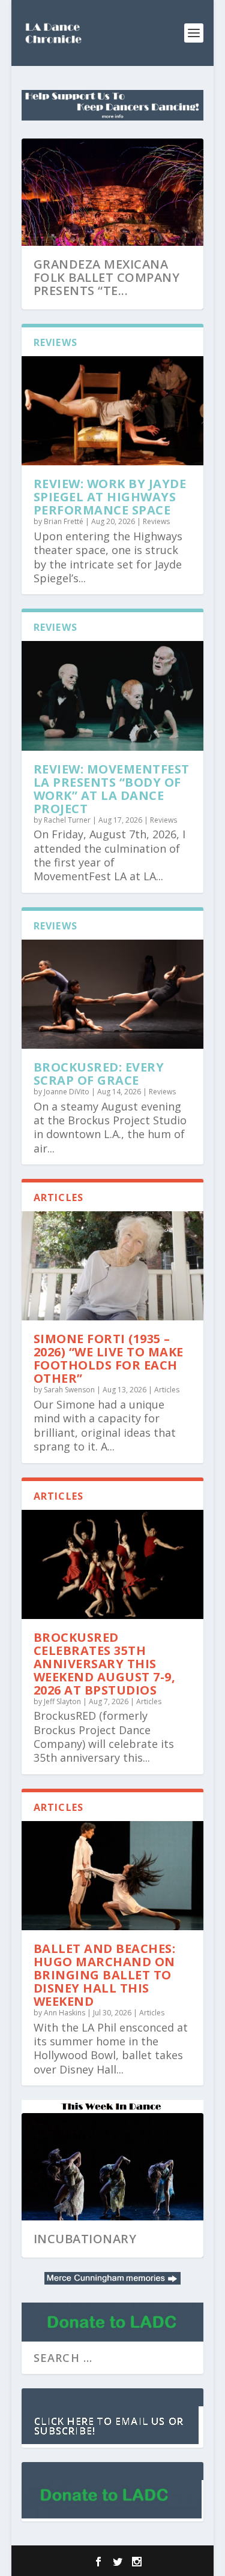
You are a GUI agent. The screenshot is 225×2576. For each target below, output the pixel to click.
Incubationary (85, 2239)
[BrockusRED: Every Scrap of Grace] (113, 994)
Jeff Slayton (62, 1701)
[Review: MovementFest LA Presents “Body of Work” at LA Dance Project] (113, 696)
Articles (167, 1390)
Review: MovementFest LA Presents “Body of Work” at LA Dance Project (112, 789)
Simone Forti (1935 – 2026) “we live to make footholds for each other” (109, 1358)
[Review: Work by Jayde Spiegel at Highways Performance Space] (113, 411)
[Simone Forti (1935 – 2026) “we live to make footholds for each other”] (113, 1266)
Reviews (156, 521)
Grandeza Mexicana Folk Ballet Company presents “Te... (107, 277)
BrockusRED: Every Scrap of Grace (99, 1074)
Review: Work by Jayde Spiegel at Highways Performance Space (110, 497)
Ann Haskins (64, 2013)
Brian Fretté (64, 521)
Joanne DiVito (67, 1092)
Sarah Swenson (69, 1390)
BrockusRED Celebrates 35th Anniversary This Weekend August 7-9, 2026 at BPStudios (105, 1664)
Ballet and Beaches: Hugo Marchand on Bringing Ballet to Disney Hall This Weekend (105, 1975)
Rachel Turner (67, 820)
